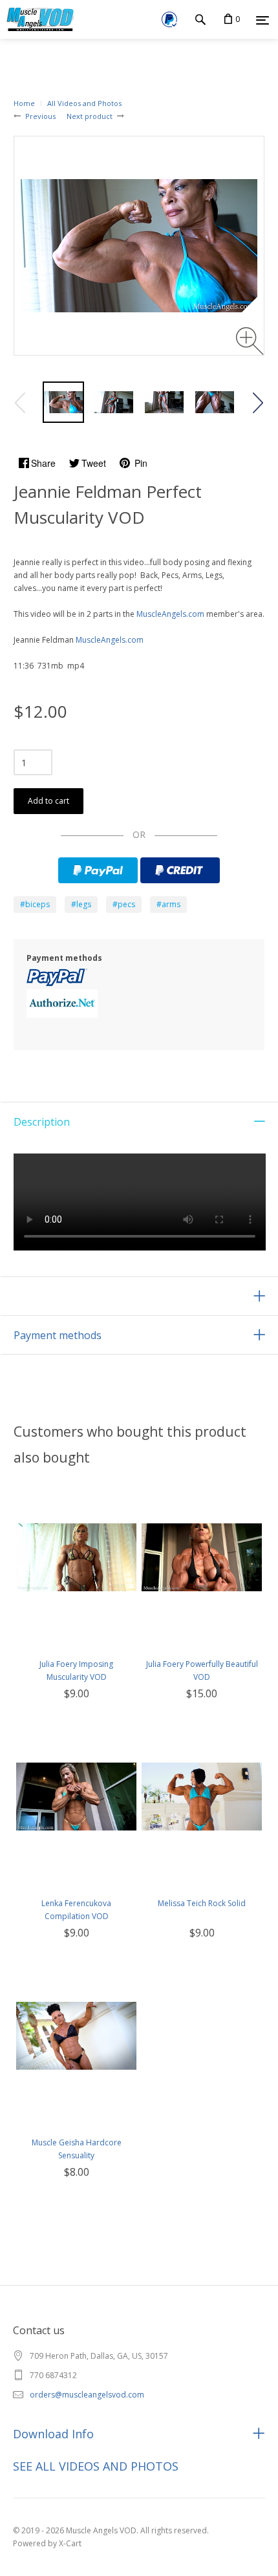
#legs (81, 904)
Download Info (53, 2434)
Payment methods (58, 1335)
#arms (168, 904)
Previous (40, 116)
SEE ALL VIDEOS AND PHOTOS (96, 2466)
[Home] (38, 19)
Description (42, 1122)
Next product (90, 116)
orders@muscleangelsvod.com (87, 2395)
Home (24, 103)
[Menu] (262, 20)
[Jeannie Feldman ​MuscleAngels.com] (63, 402)
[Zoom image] (250, 341)
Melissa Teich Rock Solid (202, 1903)
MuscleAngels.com (170, 614)
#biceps (35, 904)
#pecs (124, 904)
